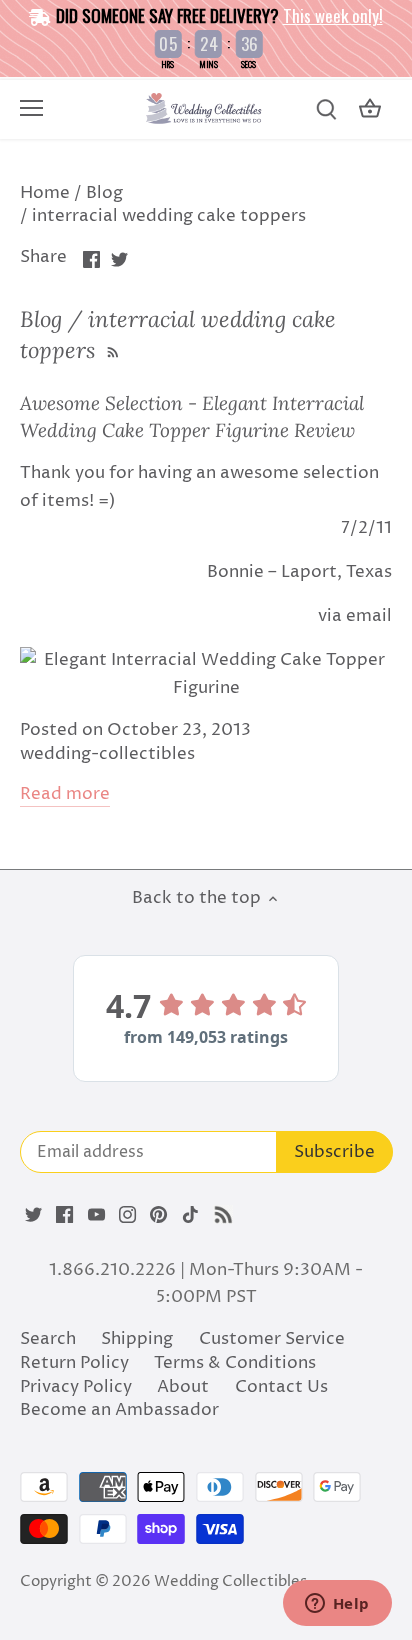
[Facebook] (64, 1215)
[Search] (326, 109)
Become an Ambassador (119, 1410)
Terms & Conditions (235, 1363)
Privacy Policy (76, 1387)
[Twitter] (33, 1215)
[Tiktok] (190, 1215)
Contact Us (281, 1387)
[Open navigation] (31, 108)
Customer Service (272, 1339)
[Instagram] (127, 1215)
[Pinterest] (158, 1215)
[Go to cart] (370, 109)
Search (48, 1339)
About (183, 1387)
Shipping (137, 1339)
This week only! (333, 15)
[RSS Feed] (111, 350)
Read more (65, 794)
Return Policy (74, 1363)
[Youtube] (96, 1215)
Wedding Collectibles (230, 1581)
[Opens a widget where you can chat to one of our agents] (337, 1605)
